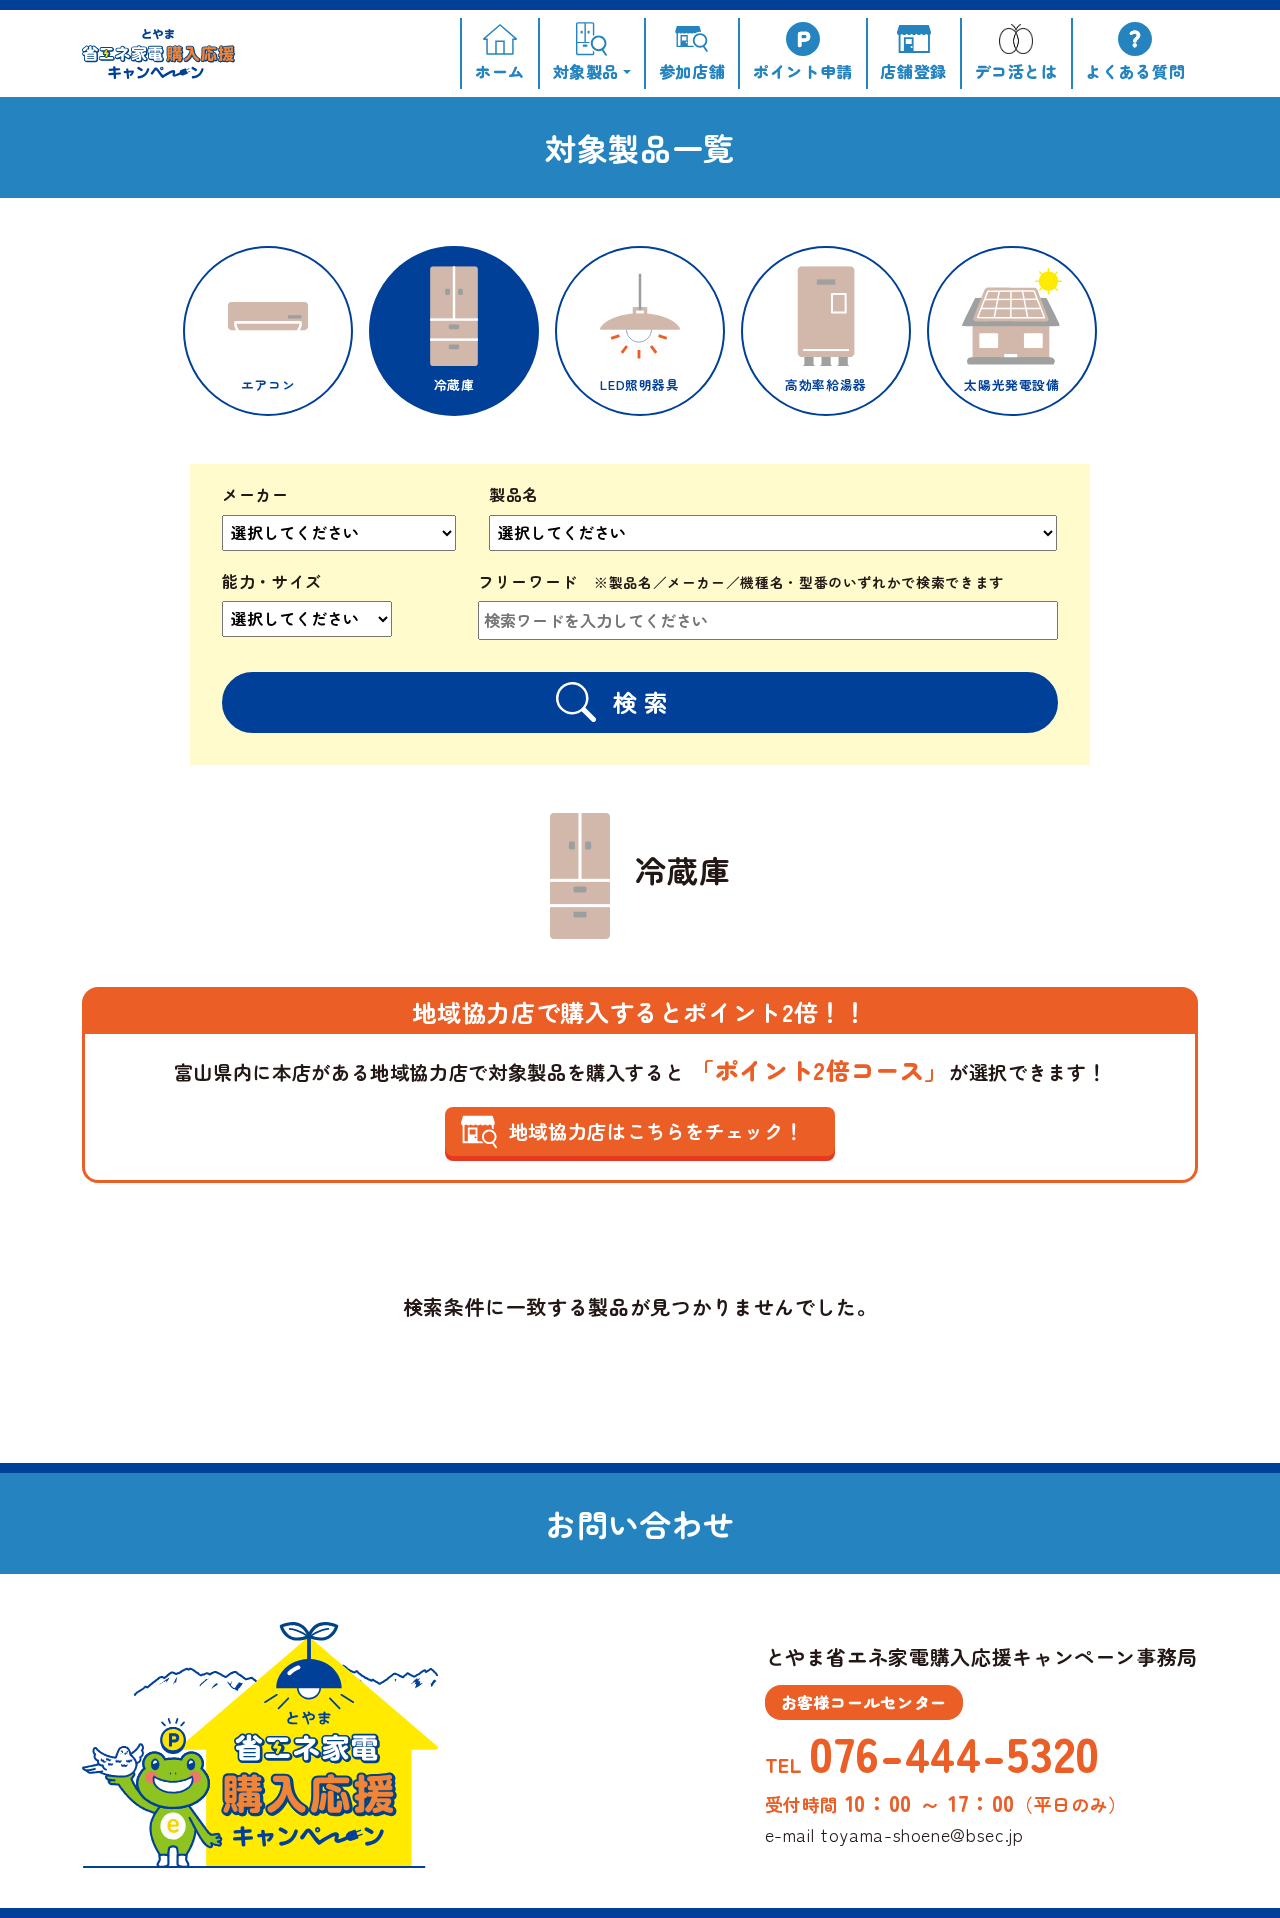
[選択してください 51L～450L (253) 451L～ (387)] (334, 627)
